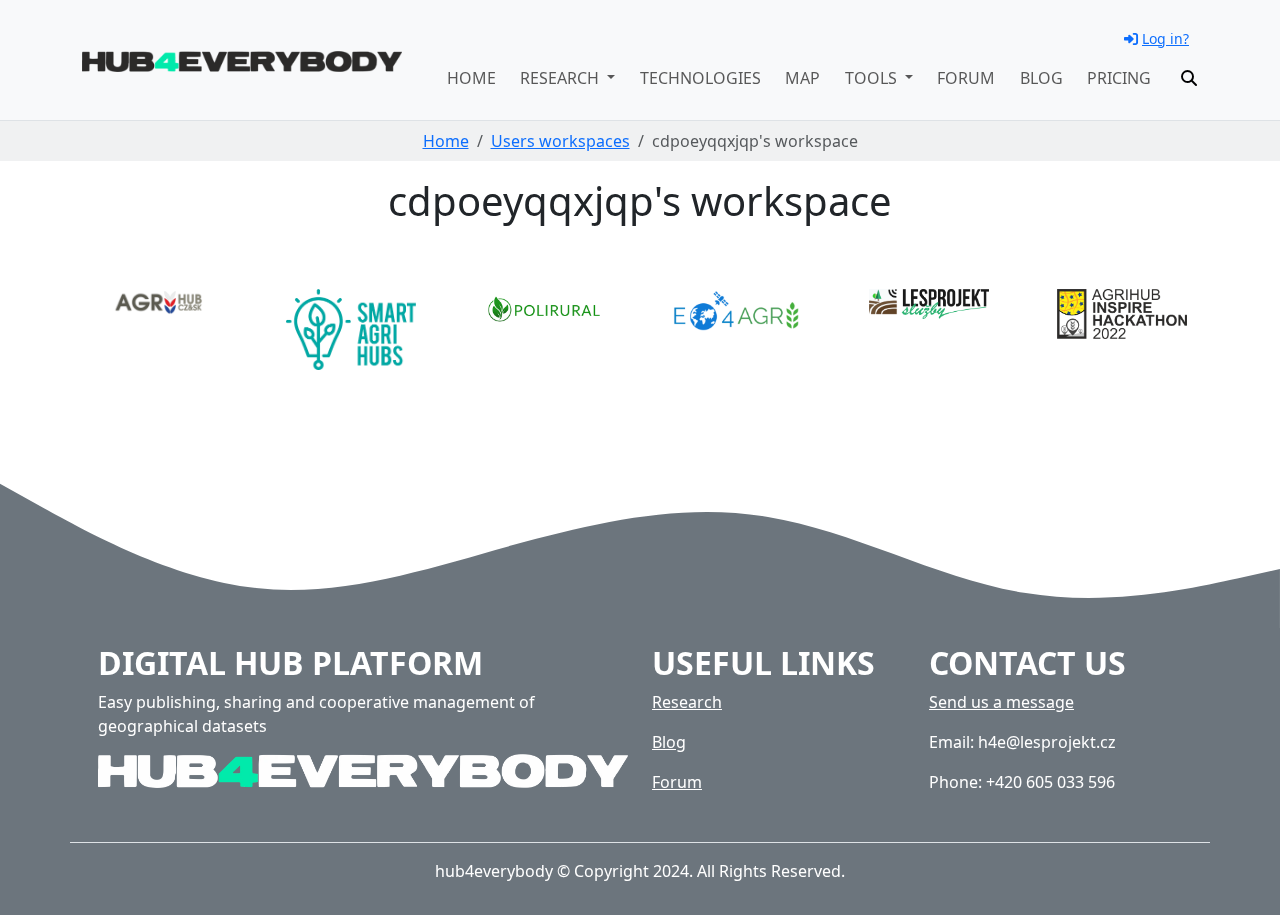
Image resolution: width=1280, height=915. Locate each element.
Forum (966, 78)
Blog (1041, 78)
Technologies (700, 78)
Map (802, 78)
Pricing (1119, 78)
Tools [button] (873, 78)
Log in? (1165, 38)
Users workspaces (560, 141)
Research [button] (561, 78)
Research (687, 702)
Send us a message (1001, 702)
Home (471, 78)
